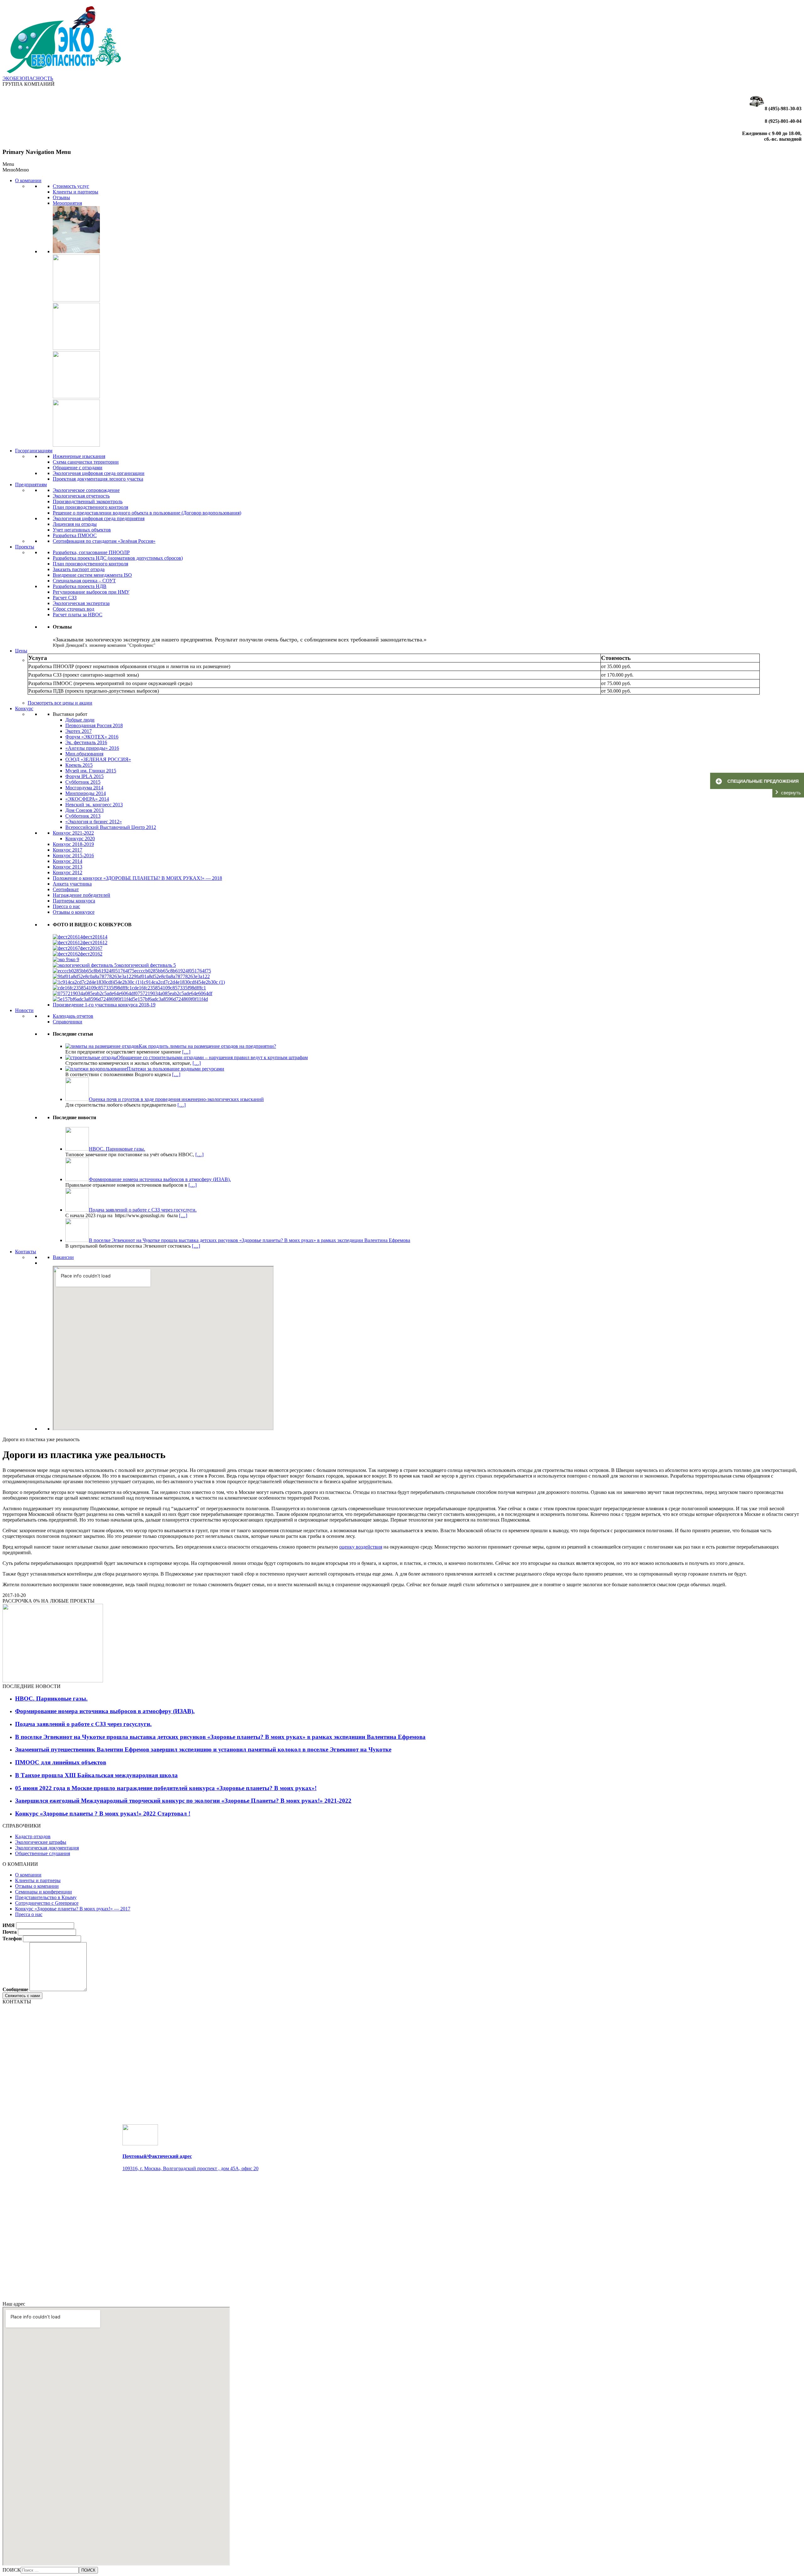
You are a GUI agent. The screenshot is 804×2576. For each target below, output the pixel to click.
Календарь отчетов (73, 1016)
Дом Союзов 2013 (84, 810)
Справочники (68, 1022)
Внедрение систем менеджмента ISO (92, 575)
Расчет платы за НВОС (78, 615)
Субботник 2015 (83, 782)
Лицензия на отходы (75, 524)
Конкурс (24, 708)
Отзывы (61, 197)
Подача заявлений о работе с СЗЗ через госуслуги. (83, 1724)
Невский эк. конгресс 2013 (94, 805)
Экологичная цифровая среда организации (99, 473)
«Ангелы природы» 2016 (92, 748)
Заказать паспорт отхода (79, 569)
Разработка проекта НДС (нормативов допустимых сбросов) (118, 558)
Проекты (25, 547)
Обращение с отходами (78, 468)
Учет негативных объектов (82, 530)
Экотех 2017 (79, 731)
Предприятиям (31, 485)
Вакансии (63, 1257)
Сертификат (66, 889)
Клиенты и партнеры (76, 192)
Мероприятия (67, 203)
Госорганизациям (34, 451)
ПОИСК (12, 2570)
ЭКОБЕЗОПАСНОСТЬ (28, 78)
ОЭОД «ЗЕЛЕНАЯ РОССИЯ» (98, 759)
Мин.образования (84, 754)
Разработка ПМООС (75, 535)
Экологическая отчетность (81, 496)
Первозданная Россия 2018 (94, 725)
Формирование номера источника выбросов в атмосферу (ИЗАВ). (105, 1711)
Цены (21, 651)
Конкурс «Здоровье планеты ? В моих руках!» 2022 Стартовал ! (103, 1814)
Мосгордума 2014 (84, 788)
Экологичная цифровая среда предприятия (99, 518)
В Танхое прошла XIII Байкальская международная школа (96, 1775)
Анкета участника (72, 884)
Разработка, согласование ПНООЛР (91, 552)
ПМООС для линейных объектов (61, 1762)
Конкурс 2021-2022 (73, 833)
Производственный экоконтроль (88, 501)
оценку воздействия (361, 1547)
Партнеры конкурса (74, 901)
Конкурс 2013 (68, 867)
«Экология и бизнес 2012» (94, 822)
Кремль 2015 (79, 765)
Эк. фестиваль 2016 (86, 742)
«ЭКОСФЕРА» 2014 (87, 799)
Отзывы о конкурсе (74, 912)
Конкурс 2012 (68, 872)
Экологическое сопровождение (86, 490)
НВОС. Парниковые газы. (51, 1699)
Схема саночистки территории (86, 462)
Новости (24, 1010)
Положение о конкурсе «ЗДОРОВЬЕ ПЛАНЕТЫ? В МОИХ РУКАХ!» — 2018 (137, 878)
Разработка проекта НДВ (80, 586)
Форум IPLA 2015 (84, 776)
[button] (16, 170)
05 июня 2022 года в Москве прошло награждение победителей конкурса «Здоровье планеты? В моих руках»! (166, 1788)
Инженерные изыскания (79, 456)
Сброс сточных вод (73, 609)
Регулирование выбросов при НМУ (91, 592)
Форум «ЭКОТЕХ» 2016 (92, 737)
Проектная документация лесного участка (98, 479)
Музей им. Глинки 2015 (91, 771)
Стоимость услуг (71, 186)
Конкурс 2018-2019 (73, 844)
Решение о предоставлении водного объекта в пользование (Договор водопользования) (147, 513)
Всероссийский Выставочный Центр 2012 (111, 827)
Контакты (26, 1252)
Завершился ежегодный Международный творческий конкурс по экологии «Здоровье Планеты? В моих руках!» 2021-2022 (183, 1801)
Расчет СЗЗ (65, 598)
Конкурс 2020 (80, 839)
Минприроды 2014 (86, 793)
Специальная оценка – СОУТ (84, 581)
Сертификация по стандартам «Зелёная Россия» (104, 541)
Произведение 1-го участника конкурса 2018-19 (104, 1005)
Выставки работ (70, 714)
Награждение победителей (81, 895)
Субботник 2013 (83, 816)
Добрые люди (80, 720)
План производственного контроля (90, 507)
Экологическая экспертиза (81, 603)
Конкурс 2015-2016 (73, 855)
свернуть (791, 793)
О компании (28, 180)
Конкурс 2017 (68, 850)
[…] (186, 1052)
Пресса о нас (66, 906)
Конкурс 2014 (68, 861)
